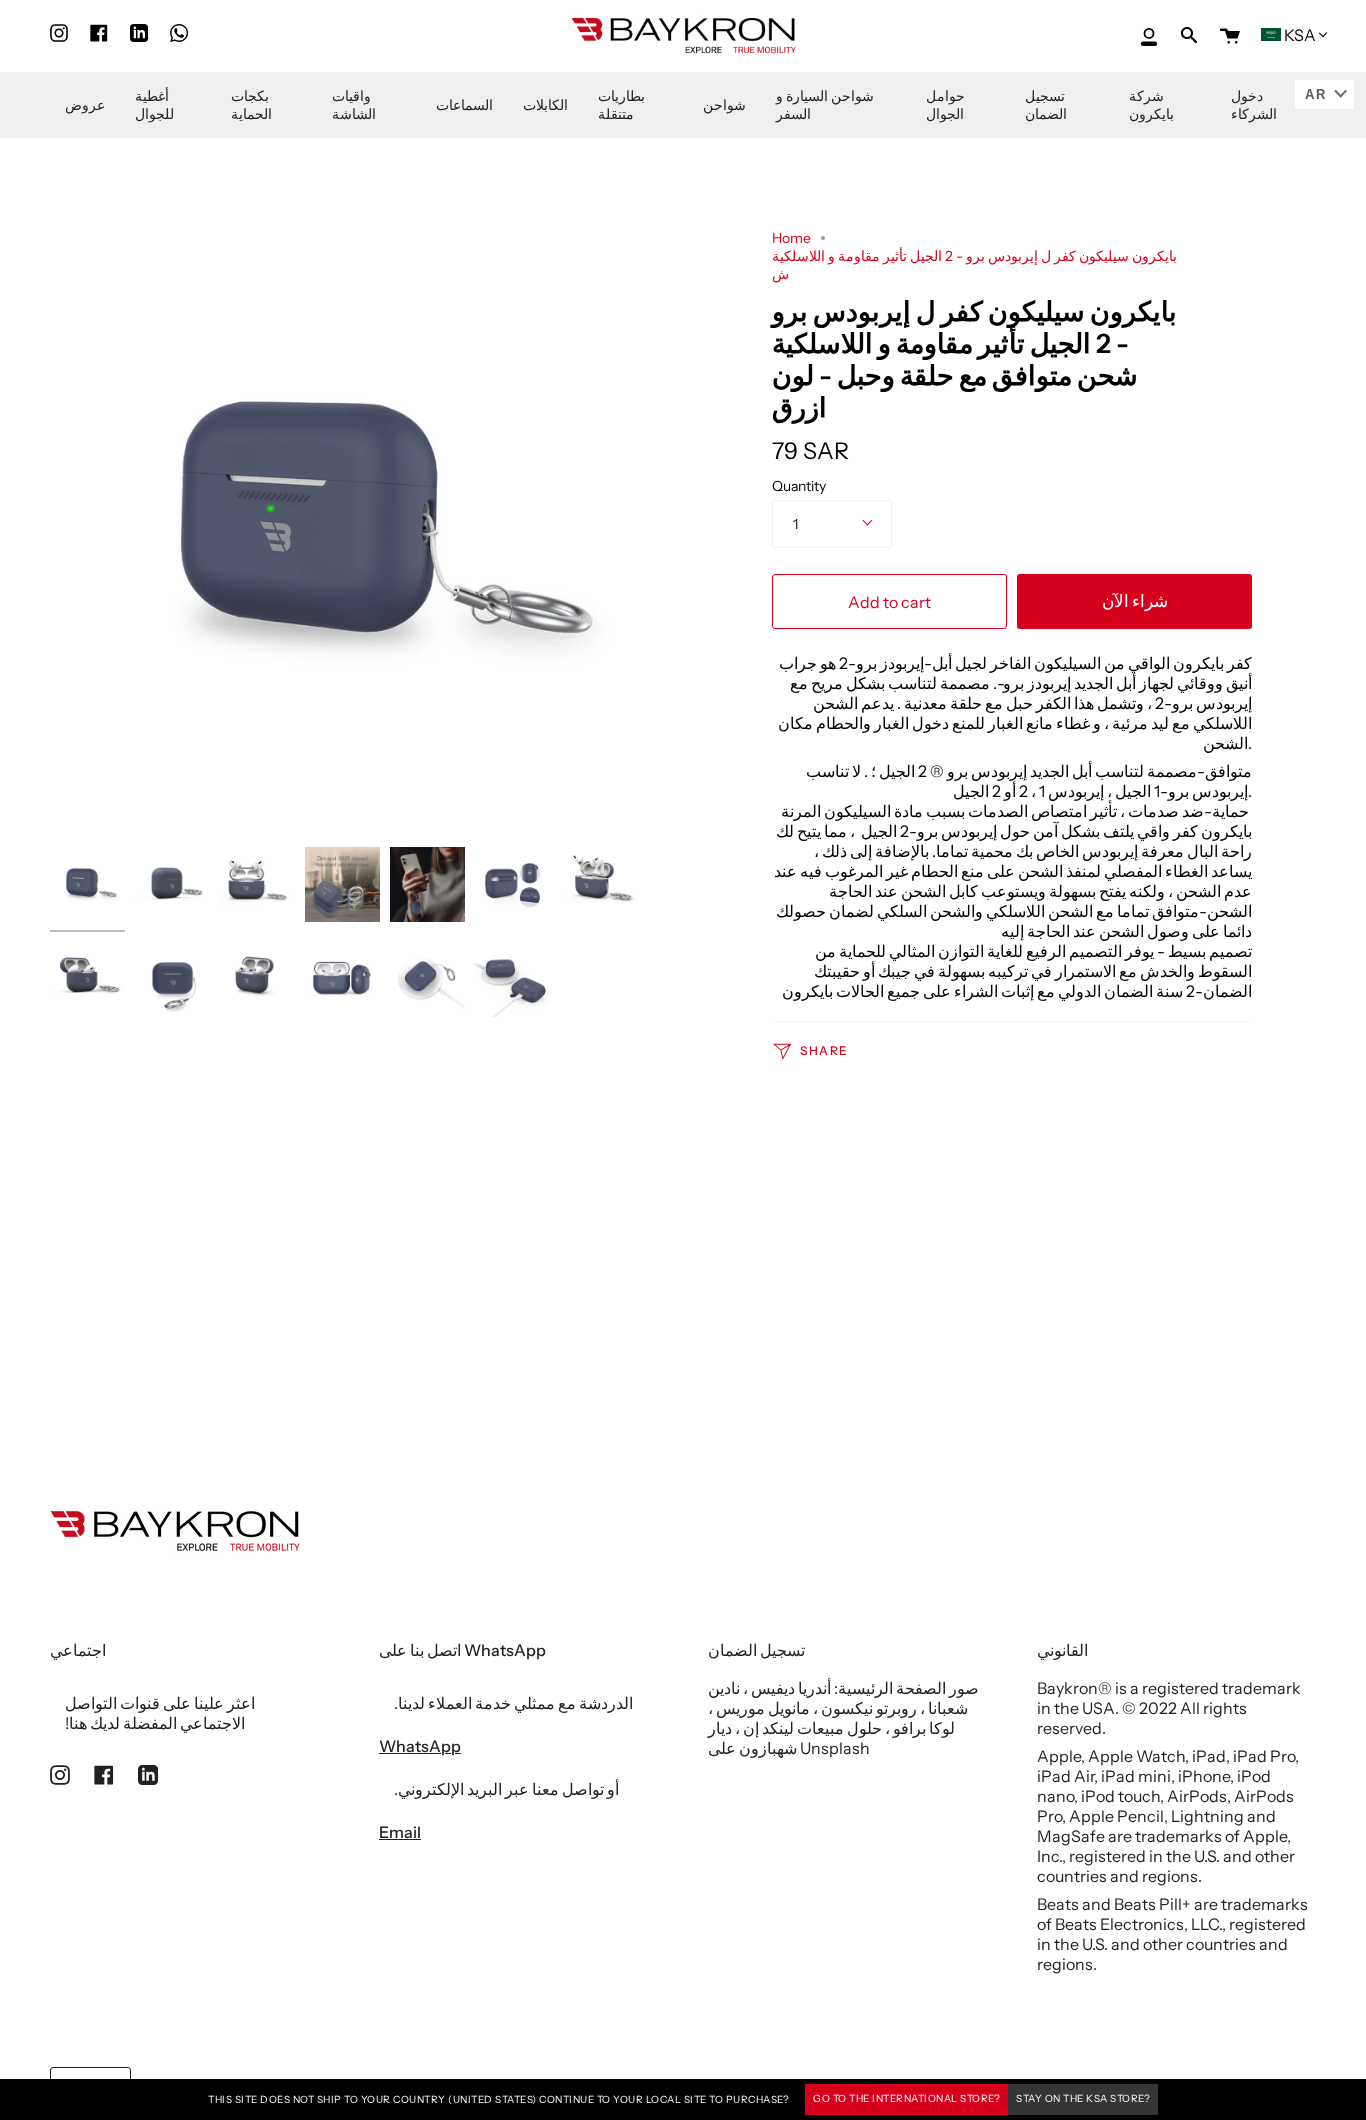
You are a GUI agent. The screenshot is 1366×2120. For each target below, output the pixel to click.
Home (791, 238)
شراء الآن (1135, 601)
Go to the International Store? (906, 2098)
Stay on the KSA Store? (1083, 2098)
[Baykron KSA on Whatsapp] (179, 33)
